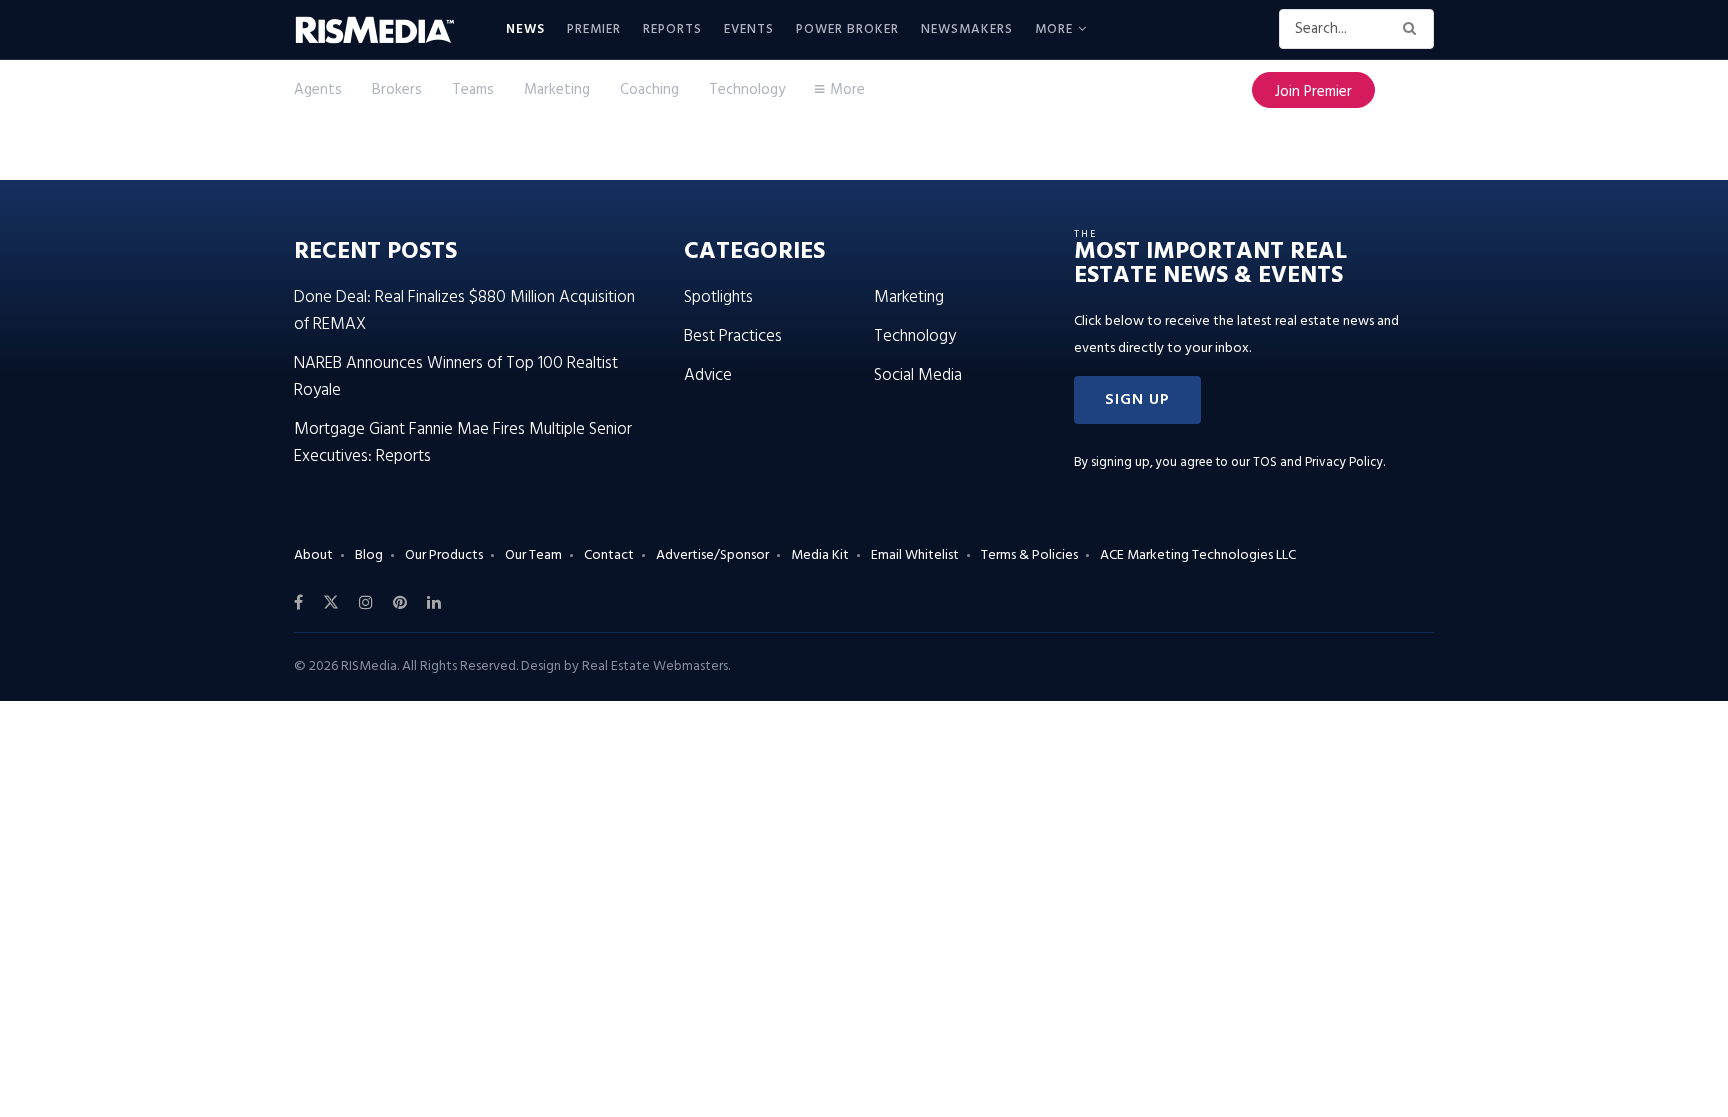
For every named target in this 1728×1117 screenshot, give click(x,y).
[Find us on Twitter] (331, 603)
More (1054, 29)
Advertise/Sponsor (712, 555)
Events (749, 29)
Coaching (649, 90)
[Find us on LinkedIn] (434, 603)
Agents (318, 90)
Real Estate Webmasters (655, 666)
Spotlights (718, 297)
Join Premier (1313, 92)
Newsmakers (967, 29)
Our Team (533, 555)
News (525, 29)
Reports (672, 29)
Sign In (1411, 90)
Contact (609, 555)
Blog (369, 555)
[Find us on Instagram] (366, 603)
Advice (708, 375)
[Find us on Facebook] (298, 603)
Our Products (444, 555)
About (313, 555)
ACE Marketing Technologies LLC (1198, 555)
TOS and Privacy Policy (1318, 462)
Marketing (557, 90)
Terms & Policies (1029, 555)
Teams (473, 90)
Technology (747, 90)
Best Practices (733, 336)
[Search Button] (1413, 29)
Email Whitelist (915, 555)
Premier (594, 29)
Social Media (918, 375)
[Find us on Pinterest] (400, 603)
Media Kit (820, 555)
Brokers (397, 90)
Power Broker (847, 29)
